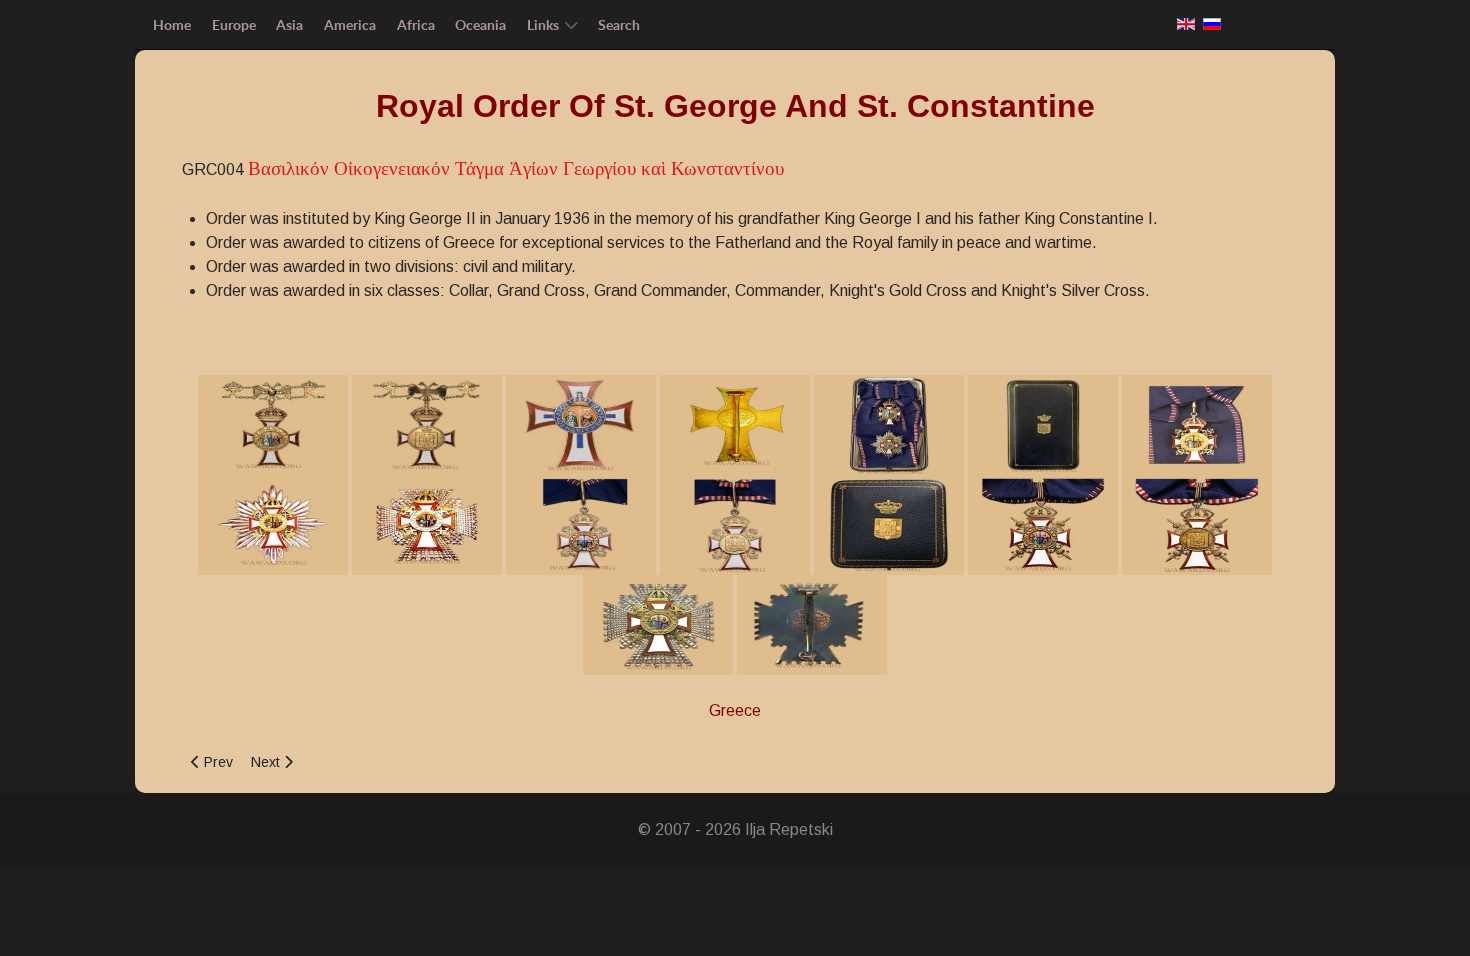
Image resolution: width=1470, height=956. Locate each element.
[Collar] (273, 423)
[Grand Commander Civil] (427, 523)
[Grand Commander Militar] (1043, 523)
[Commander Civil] (581, 523)
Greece (735, 710)
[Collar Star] (581, 423)
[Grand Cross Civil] (889, 423)
